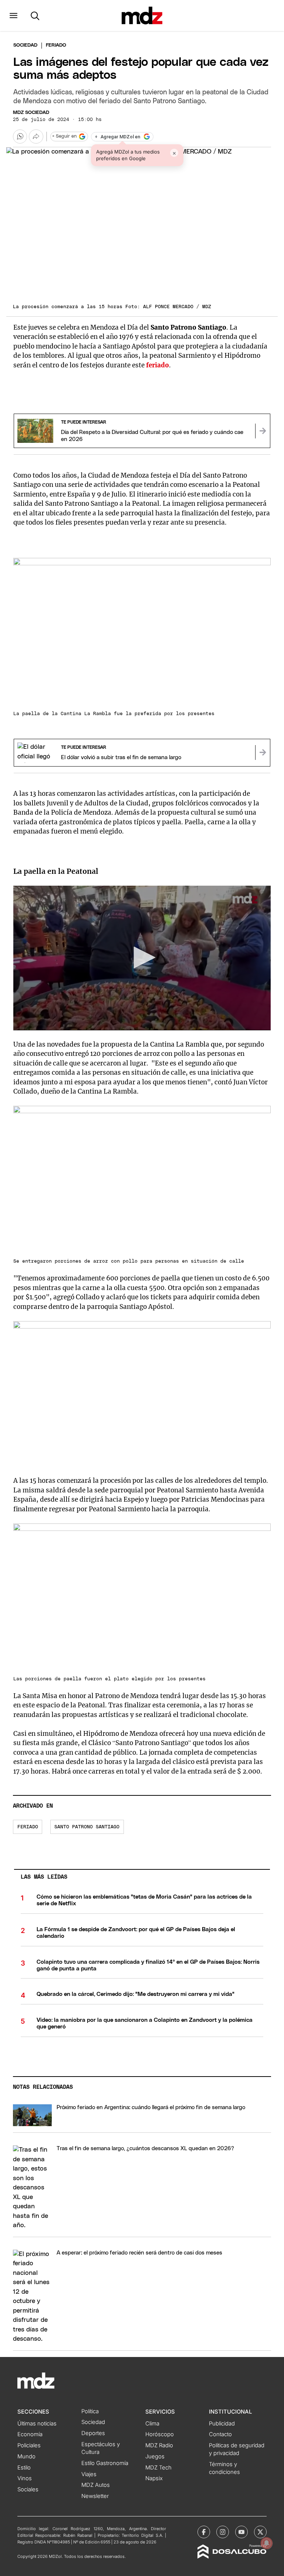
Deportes (93, 2433)
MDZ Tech (158, 2468)
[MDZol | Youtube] (241, 2532)
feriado (158, 365)
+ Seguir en (64, 136)
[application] (142, 958)
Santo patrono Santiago (87, 1827)
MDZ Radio (159, 2445)
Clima (152, 2424)
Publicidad (222, 2424)
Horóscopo (160, 2434)
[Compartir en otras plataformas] (36, 137)
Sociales (28, 2489)
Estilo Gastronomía (105, 2463)
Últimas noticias (37, 2424)
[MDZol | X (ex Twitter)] (260, 2532)
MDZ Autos (96, 2485)
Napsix (154, 2478)
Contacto (220, 2434)
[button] (13, 16)
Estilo (24, 2468)
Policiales (29, 2445)
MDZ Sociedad (31, 113)
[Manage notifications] (267, 2543)
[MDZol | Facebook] (204, 2532)
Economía (30, 2434)
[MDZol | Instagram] (223, 2532)
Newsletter (95, 2496)
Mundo (26, 2457)
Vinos (25, 2478)
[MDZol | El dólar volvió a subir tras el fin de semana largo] (263, 752)
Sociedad (25, 45)
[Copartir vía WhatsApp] (20, 137)
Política (90, 2411)
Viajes (89, 2474)
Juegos (155, 2457)
